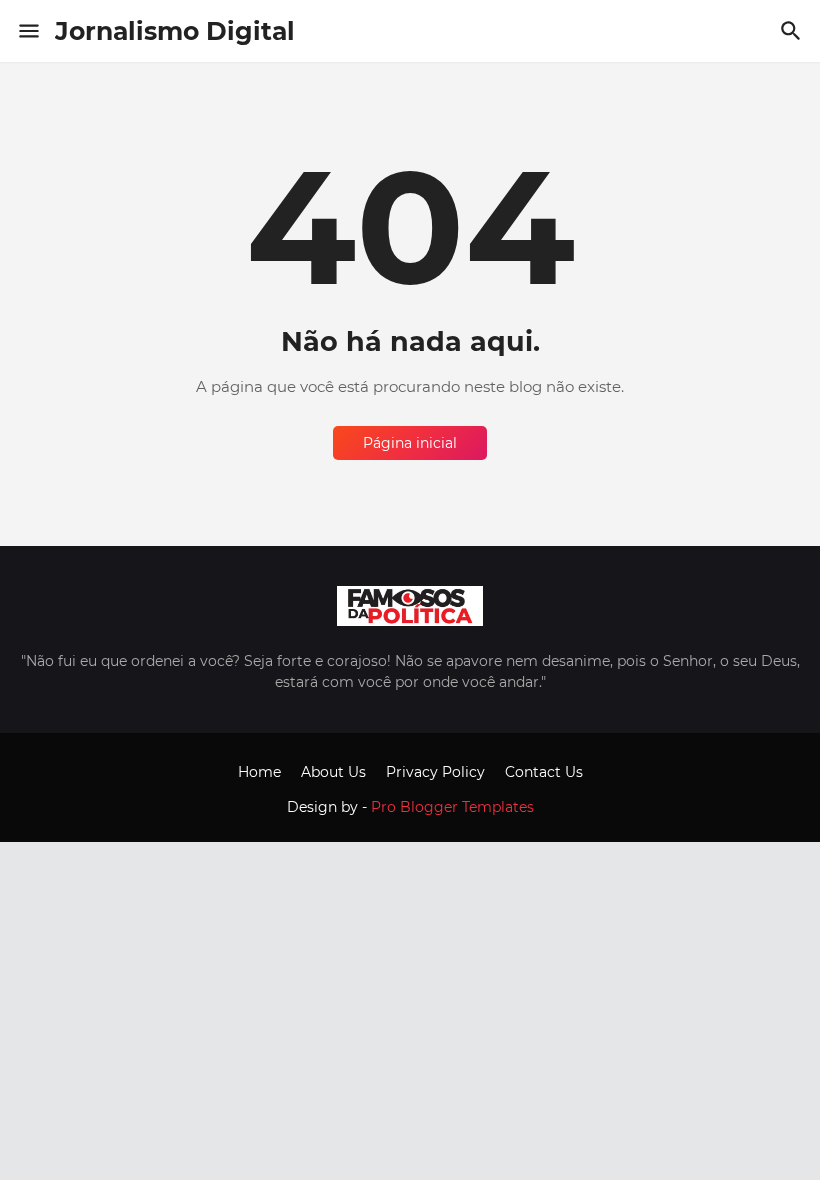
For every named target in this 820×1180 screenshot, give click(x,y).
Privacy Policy (435, 772)
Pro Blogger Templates (452, 807)
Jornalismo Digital (175, 31)
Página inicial (410, 443)
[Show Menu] (27, 31)
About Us (333, 772)
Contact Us (544, 772)
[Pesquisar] (793, 31)
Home (259, 772)
